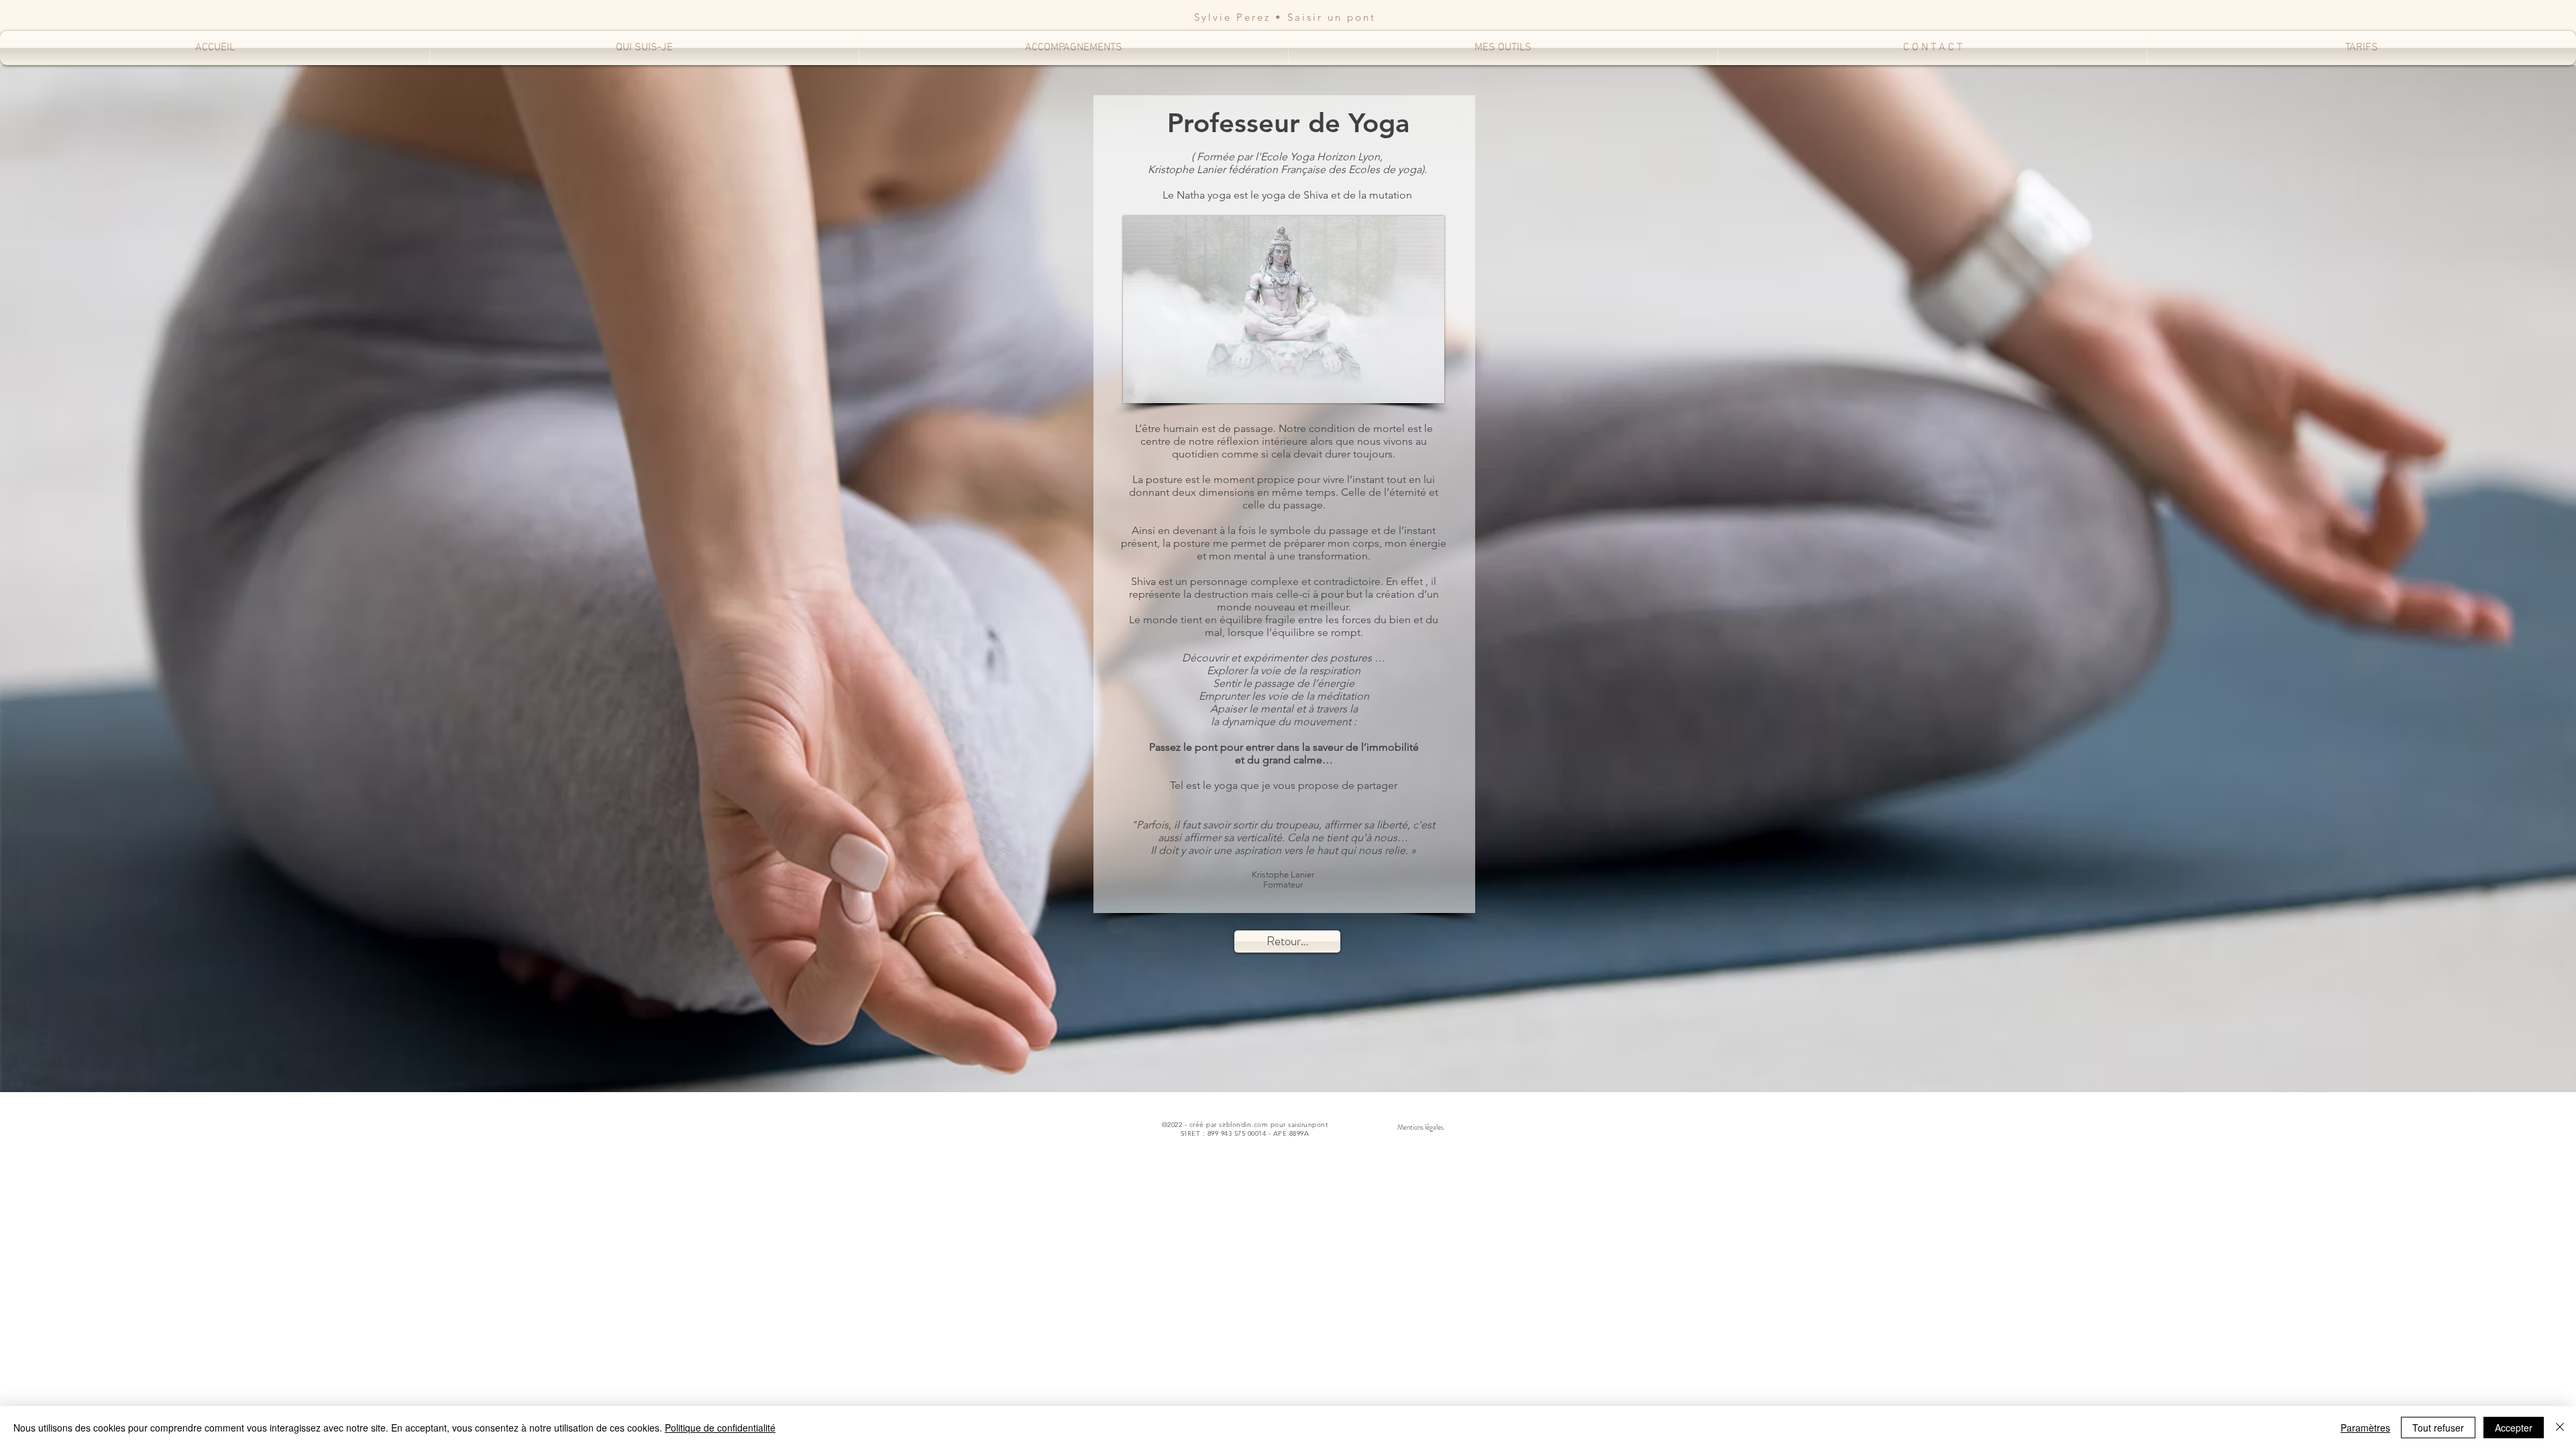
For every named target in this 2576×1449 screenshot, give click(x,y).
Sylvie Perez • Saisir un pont (1285, 17)
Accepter (2514, 1428)
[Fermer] (2560, 1428)
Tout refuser (2438, 1428)
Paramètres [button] (2365, 1428)
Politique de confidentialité (720, 1428)
